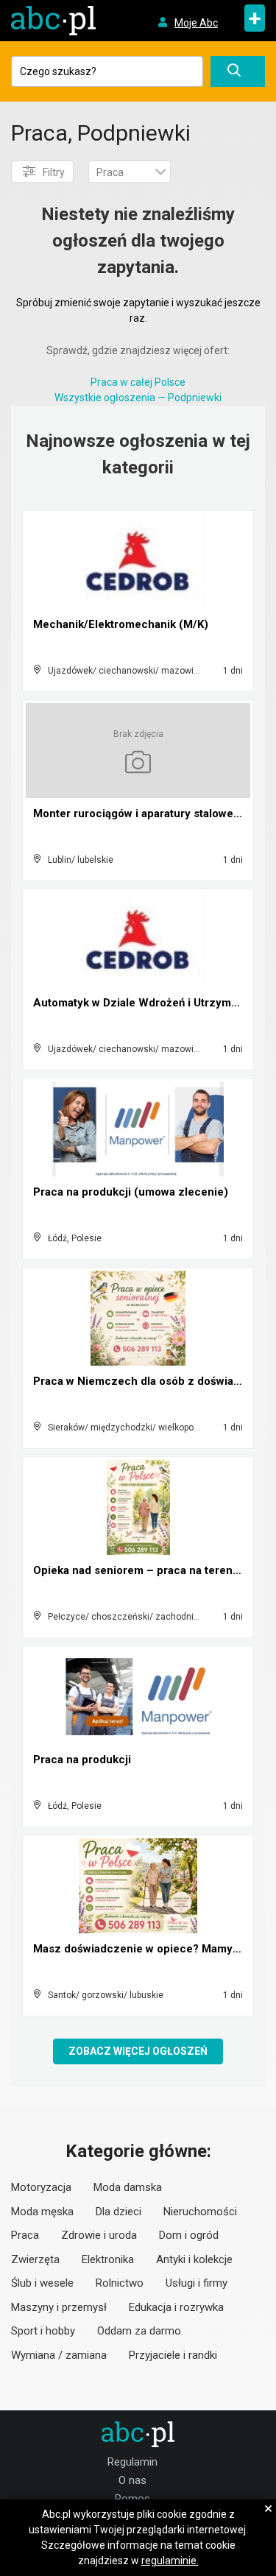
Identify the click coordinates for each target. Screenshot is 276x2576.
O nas (132, 2480)
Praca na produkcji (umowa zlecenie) (131, 1192)
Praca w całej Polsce (138, 382)
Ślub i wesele (42, 2283)
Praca (25, 2235)
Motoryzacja (41, 2187)
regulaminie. (170, 2561)
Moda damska (128, 2187)
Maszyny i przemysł (59, 2307)
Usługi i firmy (197, 2283)
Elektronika (108, 2259)
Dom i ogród (189, 2235)
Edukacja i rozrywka (176, 2307)
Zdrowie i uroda (99, 2235)
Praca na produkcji (82, 1760)
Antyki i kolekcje (194, 2259)
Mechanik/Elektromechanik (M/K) (121, 624)
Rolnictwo (120, 2283)
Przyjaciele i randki (173, 2355)
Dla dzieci (118, 2212)
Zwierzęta (35, 2259)
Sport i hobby (43, 2331)
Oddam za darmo (139, 2331)
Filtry (54, 172)
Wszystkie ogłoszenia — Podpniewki (138, 398)
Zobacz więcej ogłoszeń (138, 2051)
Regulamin (132, 2462)
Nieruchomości (200, 2212)
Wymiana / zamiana (59, 2355)
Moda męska (42, 2212)
